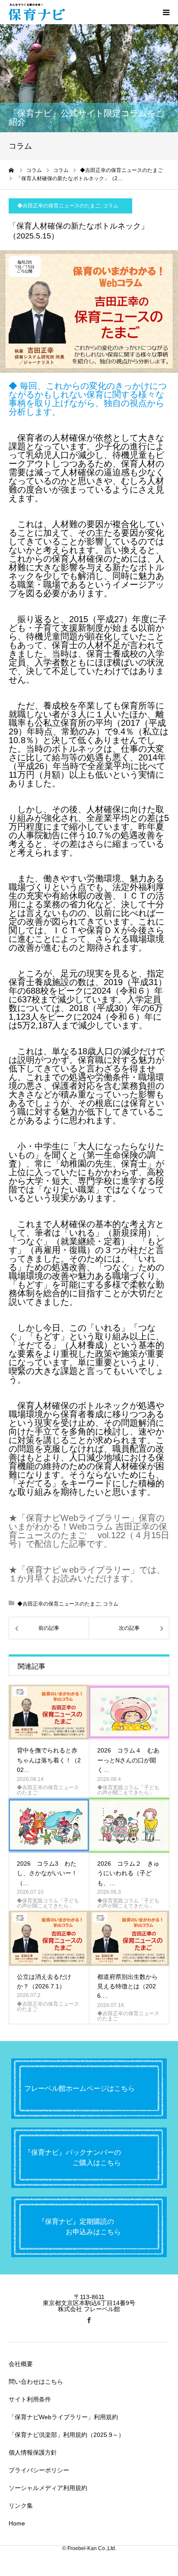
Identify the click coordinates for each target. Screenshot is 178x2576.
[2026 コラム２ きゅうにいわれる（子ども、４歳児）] (129, 1825)
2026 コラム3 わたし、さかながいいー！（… (47, 1873)
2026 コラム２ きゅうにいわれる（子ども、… (128, 1873)
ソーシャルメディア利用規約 (48, 2488)
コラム (111, 206)
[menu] (166, 12)
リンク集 (21, 2506)
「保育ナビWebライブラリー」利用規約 (63, 2417)
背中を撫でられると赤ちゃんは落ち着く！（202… (49, 1760)
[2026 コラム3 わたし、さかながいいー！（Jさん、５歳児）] (49, 1825)
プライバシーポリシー (39, 2470)
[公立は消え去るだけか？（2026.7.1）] (49, 1938)
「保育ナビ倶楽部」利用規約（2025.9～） (67, 2435)
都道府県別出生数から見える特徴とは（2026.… (127, 1986)
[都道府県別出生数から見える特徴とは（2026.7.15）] (129, 1938)
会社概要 (21, 2364)
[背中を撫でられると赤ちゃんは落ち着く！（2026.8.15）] (49, 1712)
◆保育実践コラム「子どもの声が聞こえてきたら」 (128, 1790)
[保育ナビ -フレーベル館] (37, 12)
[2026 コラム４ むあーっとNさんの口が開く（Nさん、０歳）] (129, 1712)
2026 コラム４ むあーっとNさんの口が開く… (128, 1760)
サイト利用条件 (30, 2399)
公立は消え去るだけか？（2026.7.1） (44, 1981)
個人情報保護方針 (33, 2452)
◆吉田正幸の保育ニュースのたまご (59, 206)
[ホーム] (12, 170)
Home (17, 2523)
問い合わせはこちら (36, 2382)
